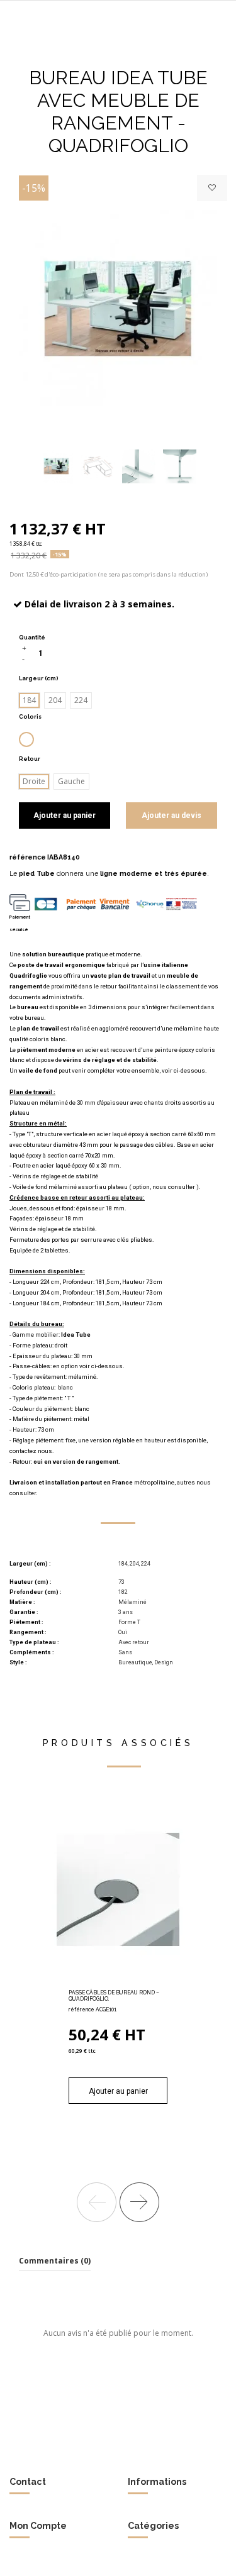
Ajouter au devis (171, 815)
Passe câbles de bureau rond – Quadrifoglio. (114, 1996)
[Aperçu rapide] (133, 1982)
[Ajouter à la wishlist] (212, 188)
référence (28, 857)
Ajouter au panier (65, 815)
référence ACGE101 (93, 2009)
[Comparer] (118, 1982)
